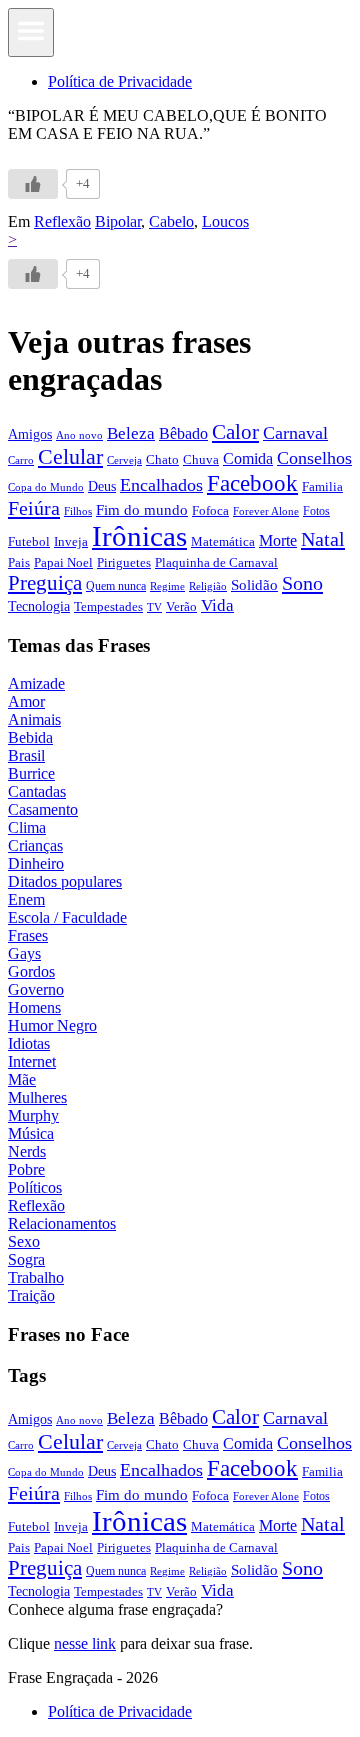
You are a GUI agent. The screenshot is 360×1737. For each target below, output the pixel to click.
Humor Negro (52, 1025)
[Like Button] (33, 184)
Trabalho (36, 1277)
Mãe (22, 1079)
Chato (162, 459)
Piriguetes (124, 562)
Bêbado (183, 433)
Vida (217, 605)
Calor (235, 432)
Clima (27, 827)
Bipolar (118, 221)
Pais (19, 563)
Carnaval (295, 433)
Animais (34, 719)
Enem (26, 899)
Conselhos (314, 458)
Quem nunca (116, 586)
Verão (181, 607)
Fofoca (210, 510)
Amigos (30, 434)
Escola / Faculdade (67, 917)
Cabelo (171, 221)
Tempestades (108, 607)
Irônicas (139, 536)
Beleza (131, 433)
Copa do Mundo (46, 487)
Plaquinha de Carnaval (216, 562)
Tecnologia (39, 606)
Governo (36, 989)
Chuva (201, 459)
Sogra (26, 1259)
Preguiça (45, 583)
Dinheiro (36, 863)
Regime (167, 586)
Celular (70, 457)
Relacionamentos (62, 1223)
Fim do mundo (142, 510)
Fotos (316, 511)
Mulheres (37, 1097)
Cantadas (37, 791)
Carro (21, 460)
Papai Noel (63, 562)
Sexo (24, 1241)
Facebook (252, 483)
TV (154, 607)
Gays (24, 953)
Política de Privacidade (120, 81)
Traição (31, 1295)
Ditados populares (65, 881)
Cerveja (124, 460)
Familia (322, 486)
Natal (323, 539)
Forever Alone (266, 511)
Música (31, 1133)
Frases (28, 935)
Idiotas (29, 1043)
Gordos (31, 971)
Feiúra (34, 508)
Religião (208, 586)
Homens (34, 1007)
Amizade (36, 683)
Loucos (225, 221)
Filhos (78, 511)
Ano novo (79, 435)
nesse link (85, 1643)
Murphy (33, 1115)
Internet (32, 1061)
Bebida (30, 737)
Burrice (31, 773)
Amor (26, 701)
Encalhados (161, 485)
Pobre (26, 1169)
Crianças (35, 845)
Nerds (27, 1151)
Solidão (254, 585)
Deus (102, 486)
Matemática (223, 541)
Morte (278, 540)
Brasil (26, 755)
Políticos (35, 1187)
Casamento (43, 809)
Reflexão (62, 221)
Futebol (29, 541)
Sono (302, 583)
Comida (248, 458)
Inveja (71, 541)
